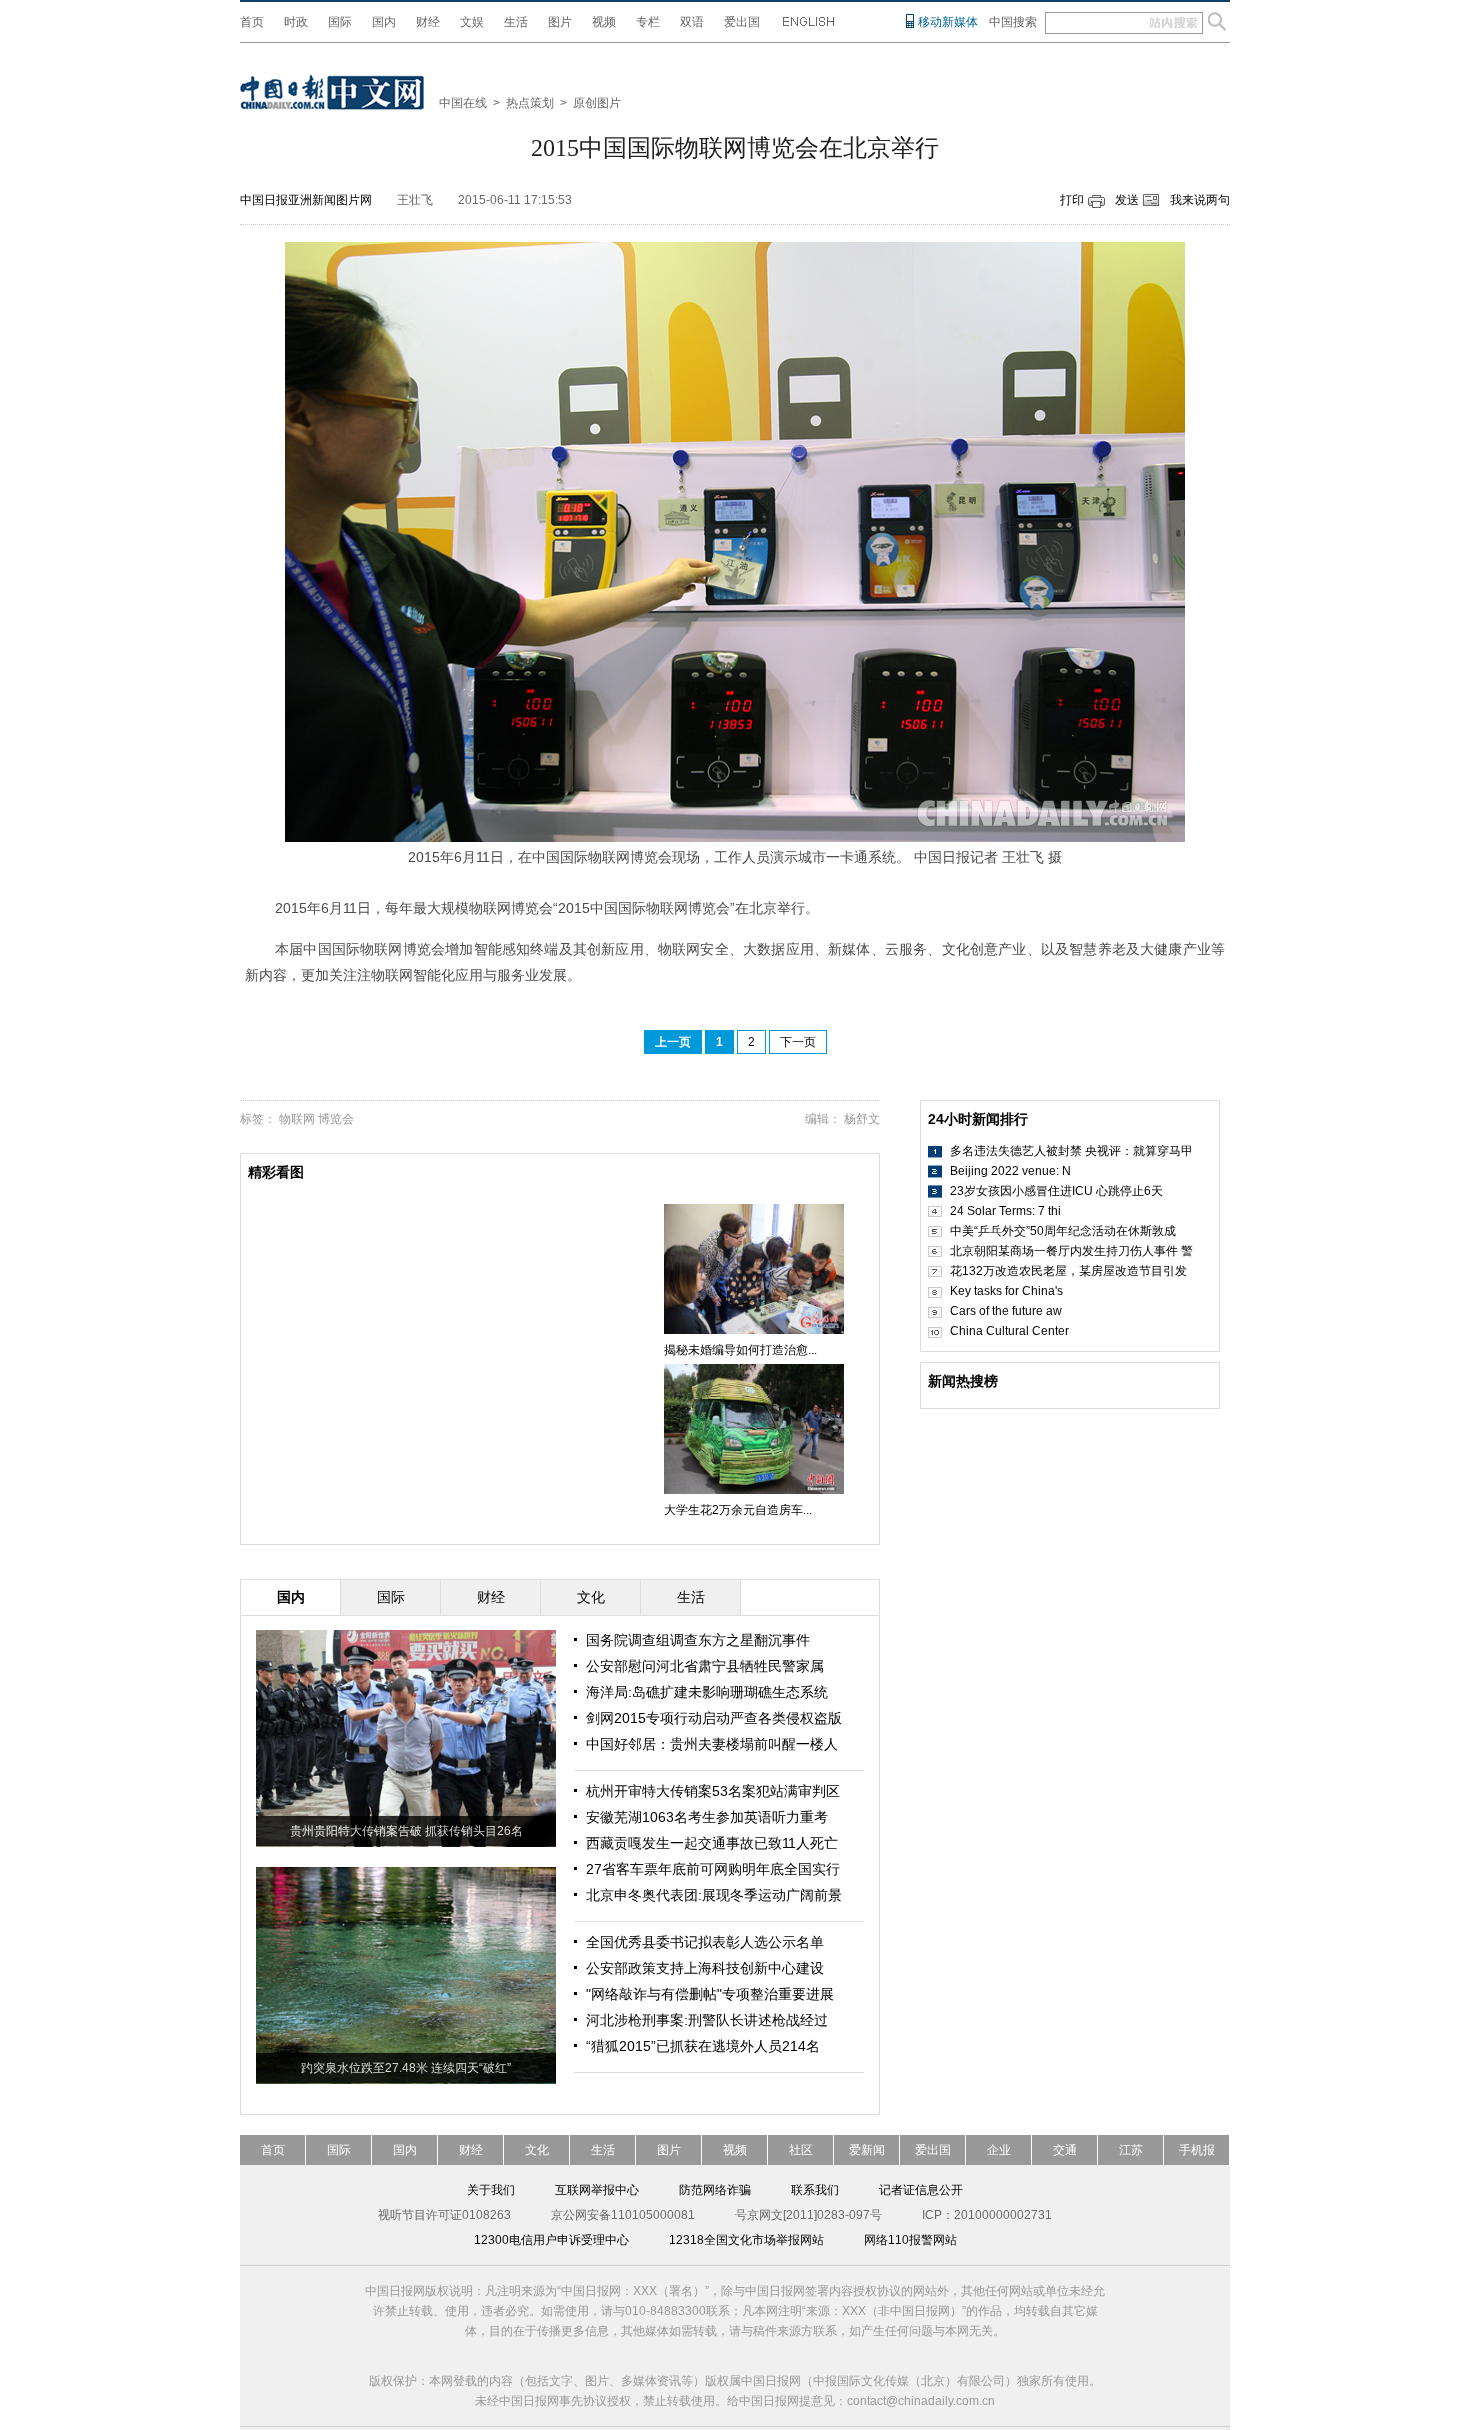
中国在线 (463, 103)
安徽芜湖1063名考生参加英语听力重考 (707, 1817)
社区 (801, 2150)
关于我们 (491, 2190)
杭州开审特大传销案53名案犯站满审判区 (713, 1791)
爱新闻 (867, 2150)
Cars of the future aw (1006, 1311)
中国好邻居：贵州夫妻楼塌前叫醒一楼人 (712, 1744)
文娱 (472, 22)
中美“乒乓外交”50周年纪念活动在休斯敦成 (1063, 1231)
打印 (1072, 200)
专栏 (648, 22)
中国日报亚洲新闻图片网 (306, 200)
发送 (1127, 200)
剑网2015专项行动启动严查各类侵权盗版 (714, 1718)
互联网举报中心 (597, 2190)
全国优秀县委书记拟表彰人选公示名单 (705, 1942)
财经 (428, 22)
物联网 (297, 1119)
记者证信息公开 (921, 2190)
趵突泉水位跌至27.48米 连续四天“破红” (406, 2068)
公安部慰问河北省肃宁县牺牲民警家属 (705, 1666)
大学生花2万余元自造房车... (738, 1510)
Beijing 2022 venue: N (1010, 1171)
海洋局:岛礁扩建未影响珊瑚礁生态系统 (707, 1692)
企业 (999, 2150)
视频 (604, 22)
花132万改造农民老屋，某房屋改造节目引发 (1068, 1271)
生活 (516, 22)
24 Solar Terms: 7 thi (1005, 1211)
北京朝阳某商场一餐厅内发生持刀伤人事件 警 (1071, 1251)
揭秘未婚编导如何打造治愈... (740, 1350)
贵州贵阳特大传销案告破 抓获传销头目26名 (406, 1831)
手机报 (1197, 2150)
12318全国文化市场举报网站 (746, 2240)
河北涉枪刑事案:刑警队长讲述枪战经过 (707, 2020)
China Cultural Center (1009, 1331)
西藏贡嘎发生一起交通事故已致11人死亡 (712, 1843)
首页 (252, 22)
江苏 (1131, 2150)
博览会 (336, 1119)
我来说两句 (1200, 200)
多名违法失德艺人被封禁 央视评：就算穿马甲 (1071, 1151)
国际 (340, 22)
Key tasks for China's (1006, 1291)
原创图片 (597, 103)
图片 (560, 22)
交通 (1065, 2150)
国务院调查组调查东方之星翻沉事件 (698, 1640)
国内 (384, 22)
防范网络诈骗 (715, 2190)
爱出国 (742, 22)
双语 (692, 22)
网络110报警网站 (910, 2240)
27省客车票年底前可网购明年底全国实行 (713, 1869)
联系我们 (815, 2190)
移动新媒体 (948, 22)
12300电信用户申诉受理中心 (551, 2240)
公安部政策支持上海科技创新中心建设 (705, 1968)
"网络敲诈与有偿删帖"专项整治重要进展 (710, 1994)
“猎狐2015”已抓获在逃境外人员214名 (703, 2046)
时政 (296, 22)
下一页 (798, 1042)
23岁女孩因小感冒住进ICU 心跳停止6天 (1056, 1191)
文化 (537, 2150)
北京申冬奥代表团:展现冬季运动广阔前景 (714, 1895)
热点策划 (530, 103)
